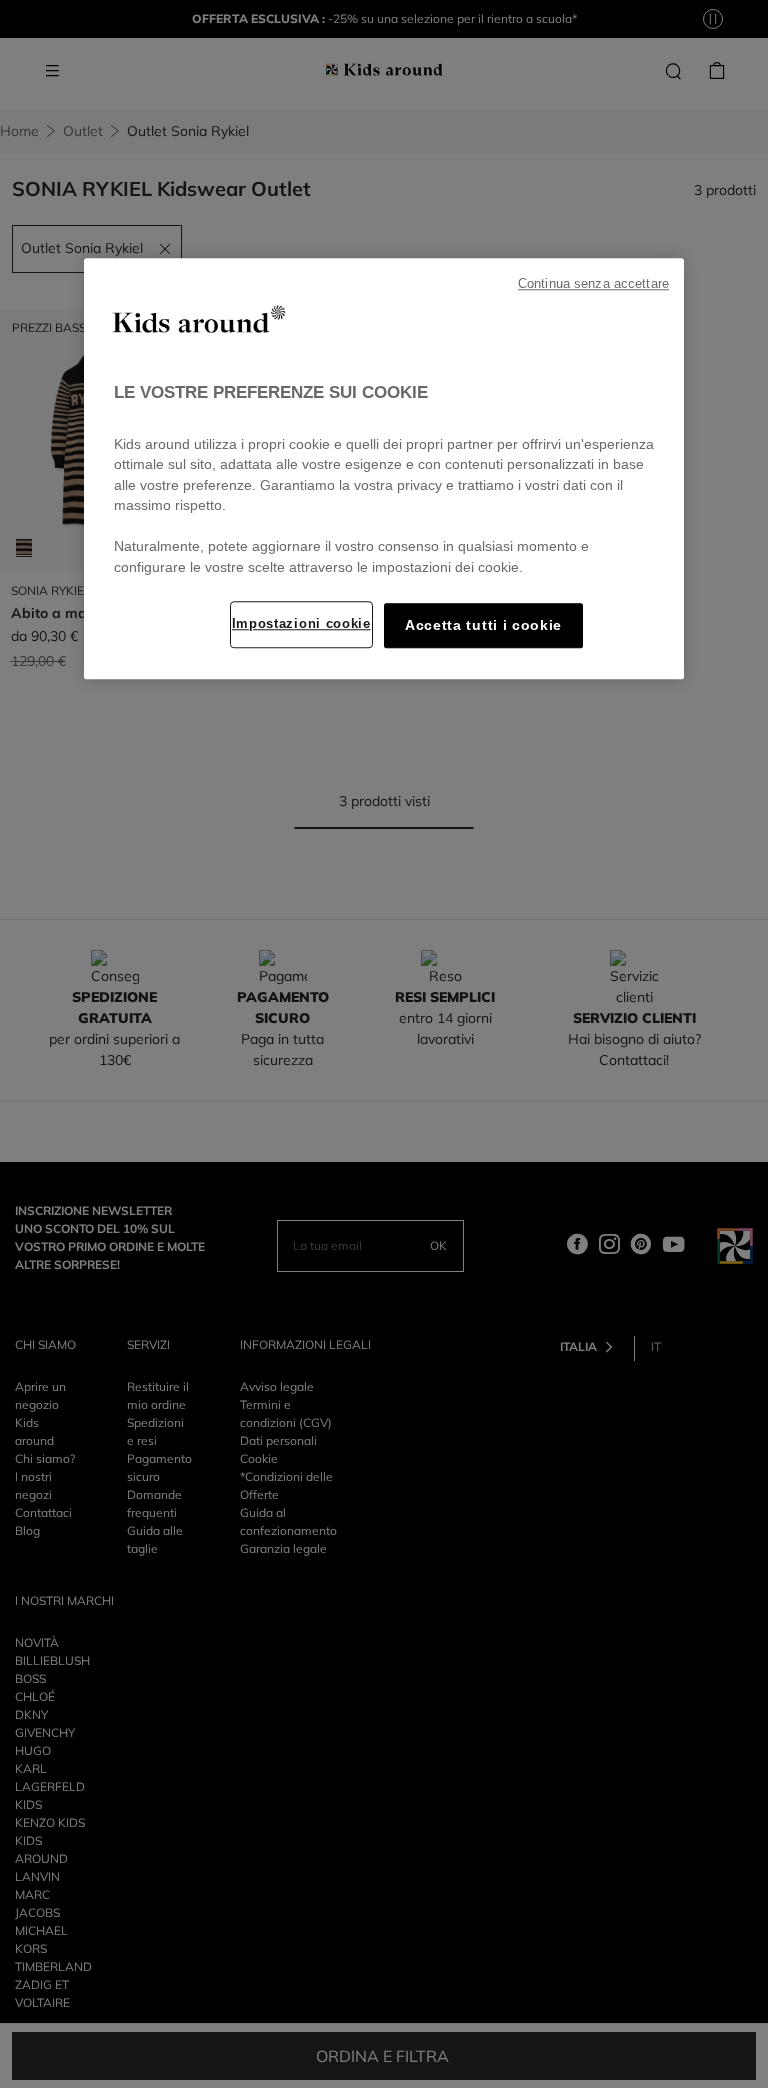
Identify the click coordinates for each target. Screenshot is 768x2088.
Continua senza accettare (593, 284)
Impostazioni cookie (301, 623)
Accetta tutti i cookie (483, 625)
